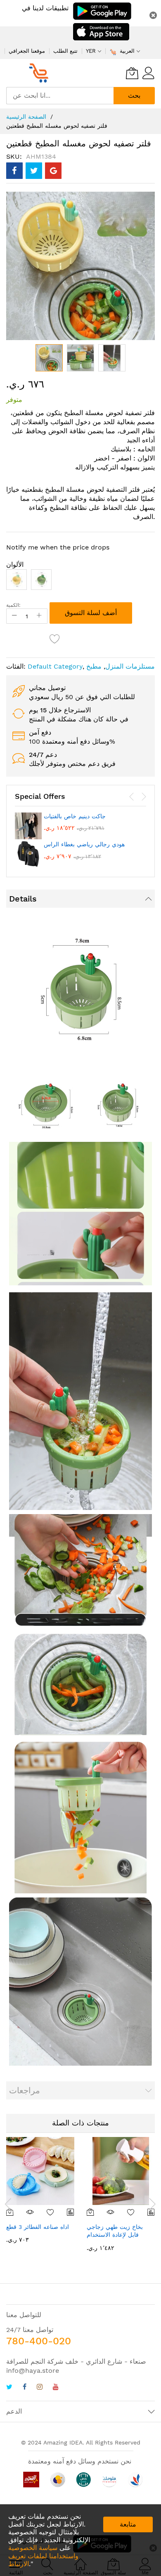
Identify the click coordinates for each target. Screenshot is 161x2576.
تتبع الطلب (65, 51)
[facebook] (25, 2388)
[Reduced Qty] (14, 616)
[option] (17, 580)
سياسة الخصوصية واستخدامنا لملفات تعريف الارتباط (43, 2556)
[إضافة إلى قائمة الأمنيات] (51, 2212)
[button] (80, 358)
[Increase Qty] (39, 616)
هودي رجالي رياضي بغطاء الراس (84, 844)
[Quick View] (30, 2212)
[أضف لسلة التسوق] (91, 2212)
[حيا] (41, 73)
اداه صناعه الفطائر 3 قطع (38, 2227)
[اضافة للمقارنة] (70, 2212)
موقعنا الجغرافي (27, 51)
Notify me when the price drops (58, 547)
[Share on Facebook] (14, 171)
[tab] (80, 899)
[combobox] (60, 96)
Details (23, 899)
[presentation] (132, 797)
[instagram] (40, 2388)
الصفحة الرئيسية (26, 117)
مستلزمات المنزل (130, 666)
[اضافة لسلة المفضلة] (55, 639)
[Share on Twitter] (34, 171)
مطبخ (94, 666)
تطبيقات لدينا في (45, 8)
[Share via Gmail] (53, 171)
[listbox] (80, 582)
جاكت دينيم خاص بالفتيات (75, 816)
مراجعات (25, 2090)
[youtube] (56, 2388)
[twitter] (9, 2388)
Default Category (55, 666)
